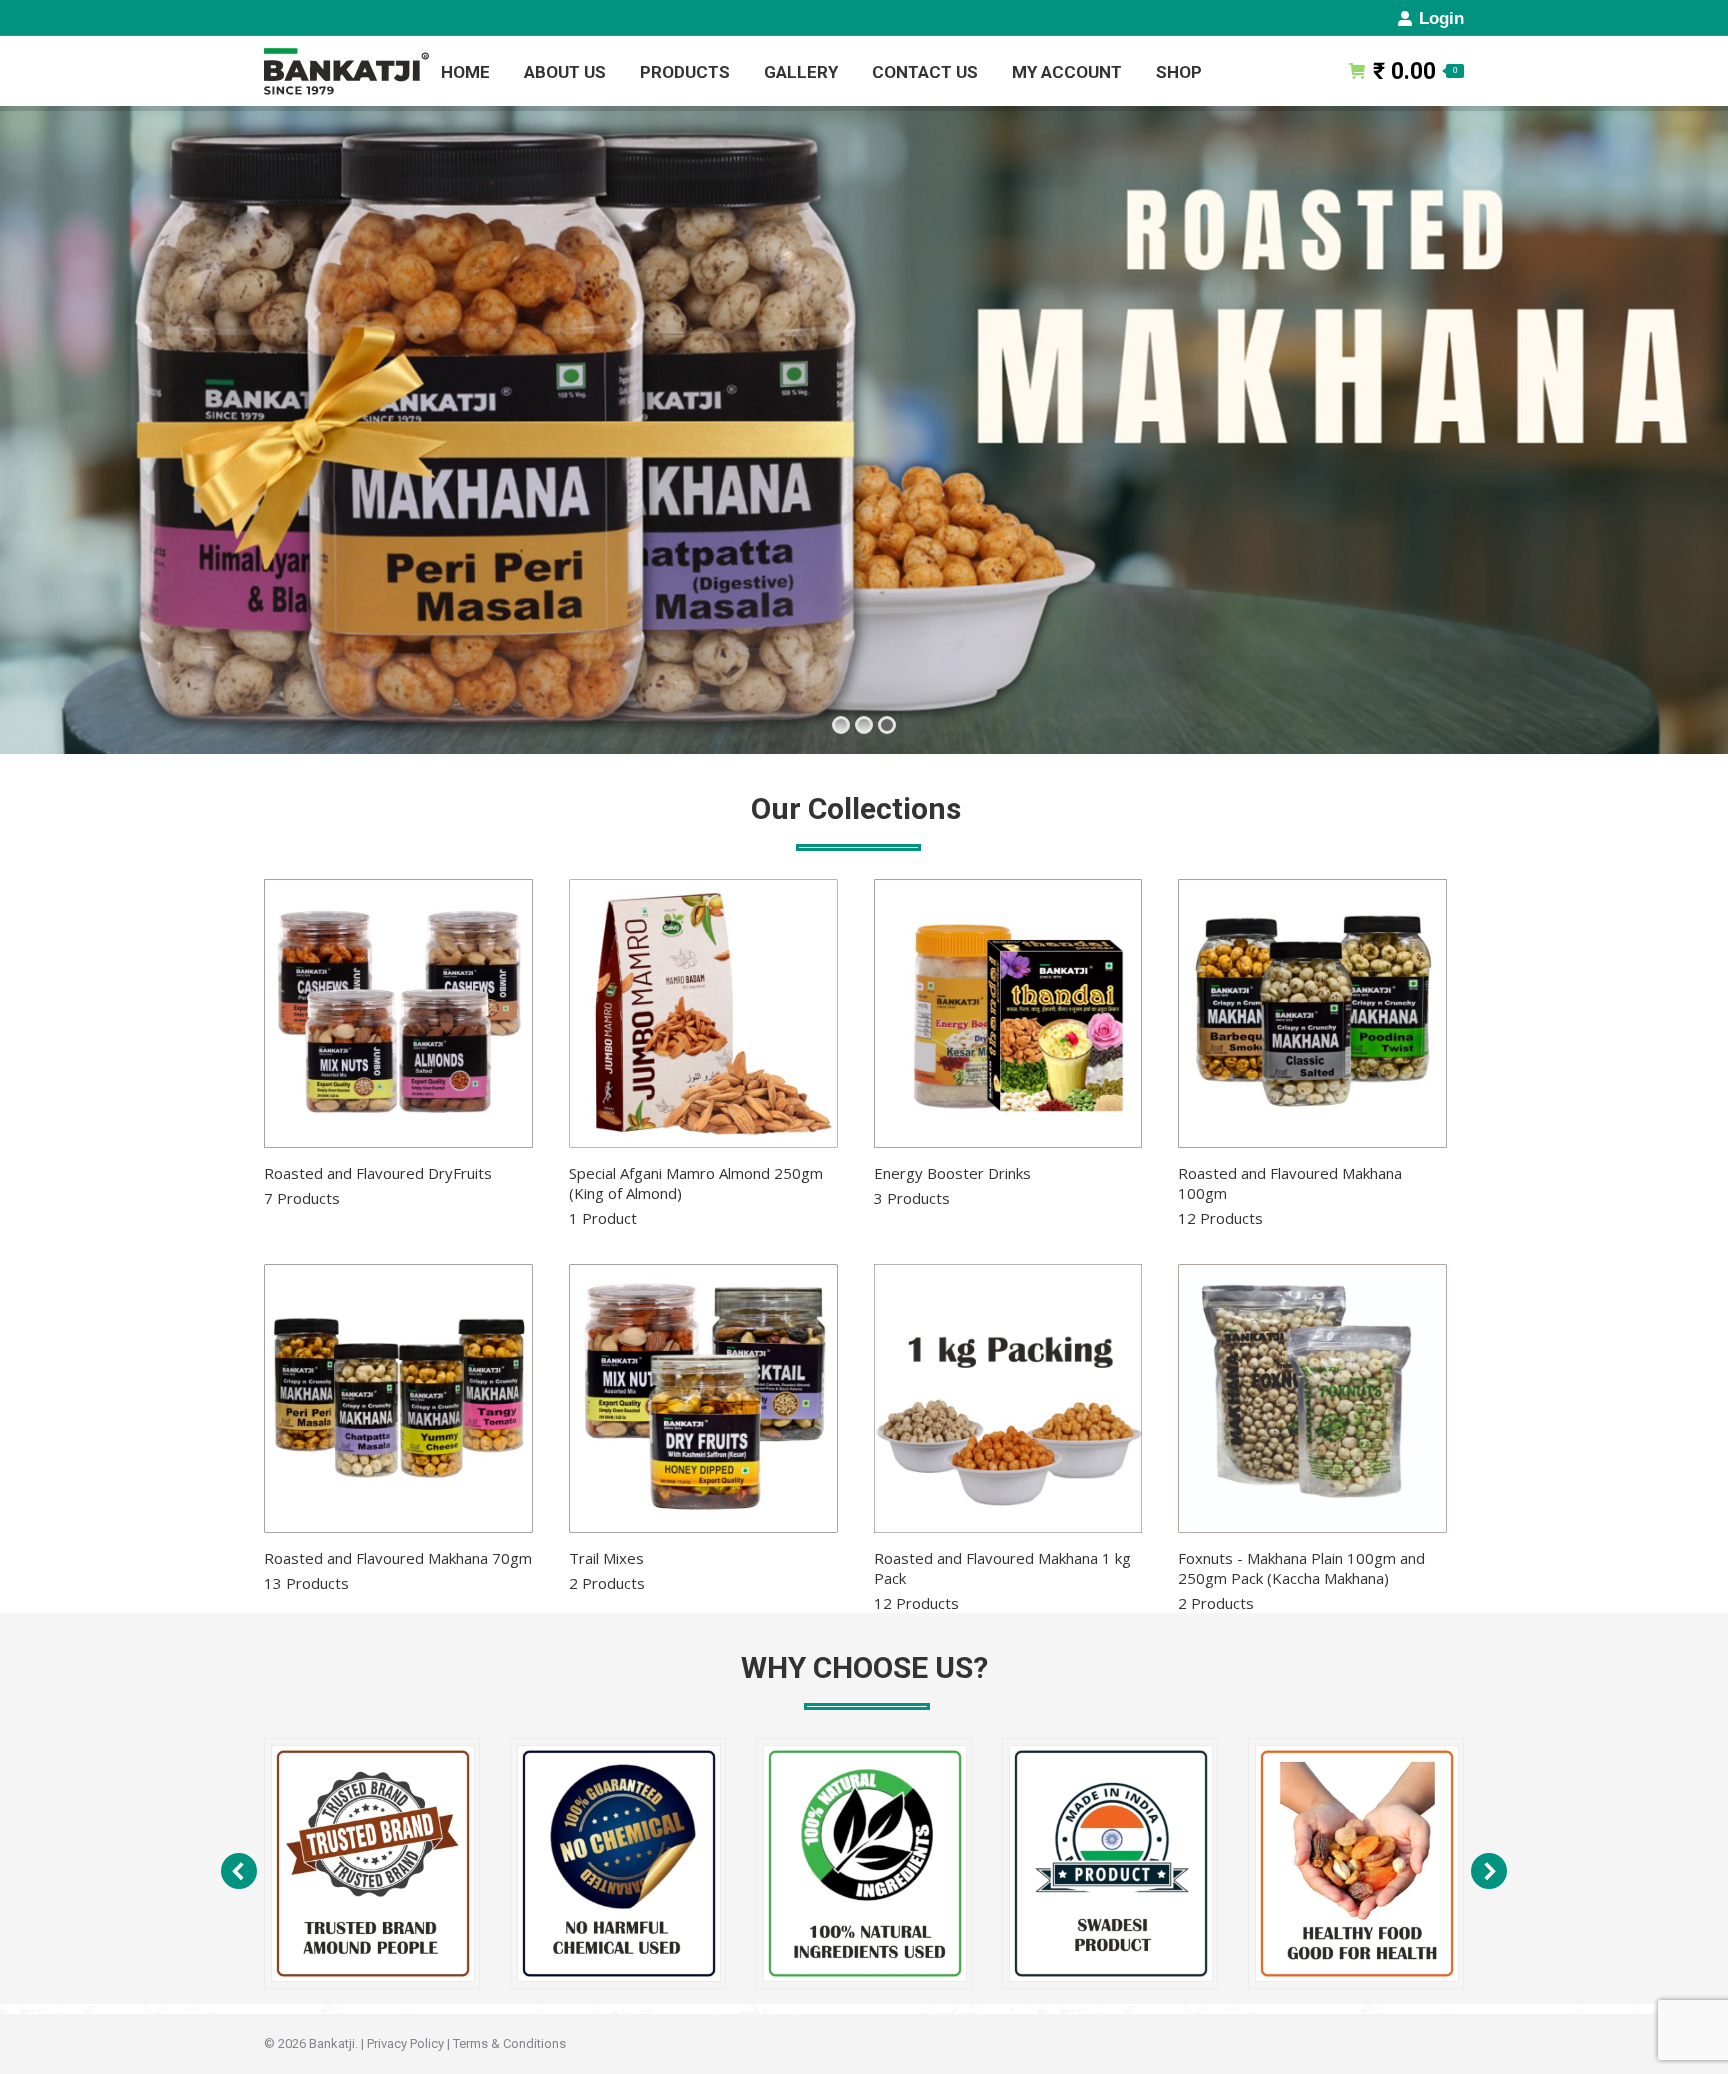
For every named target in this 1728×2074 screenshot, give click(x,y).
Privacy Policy (405, 2043)
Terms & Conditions (509, 2043)
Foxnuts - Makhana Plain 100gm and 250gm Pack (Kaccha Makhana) (1301, 1580)
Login (1441, 18)
